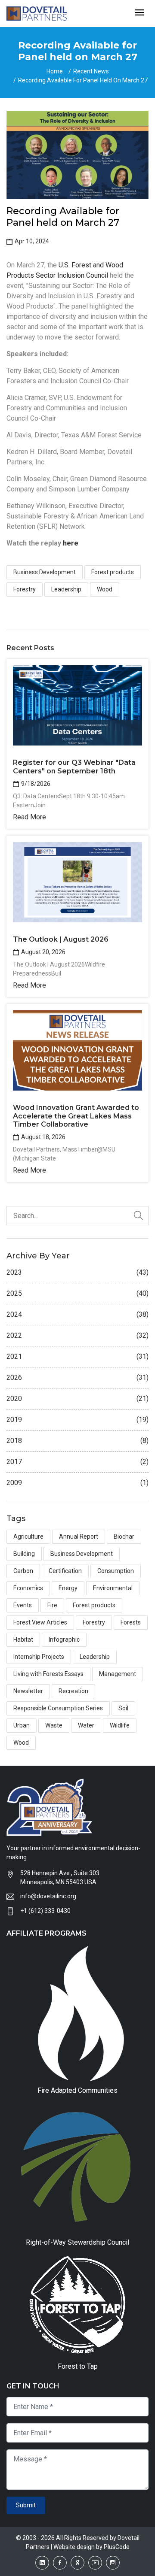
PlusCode (117, 2547)
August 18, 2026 (43, 1137)
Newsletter (28, 1691)
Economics (28, 1588)
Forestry (25, 589)
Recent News (91, 71)
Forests (131, 1622)
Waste (54, 1725)
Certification (65, 1571)
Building (24, 1554)
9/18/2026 (35, 784)
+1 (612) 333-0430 (45, 1911)
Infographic (64, 1640)
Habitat (23, 1640)
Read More (29, 817)
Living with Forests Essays (48, 1674)
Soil (123, 1708)
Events (23, 1605)
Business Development (45, 572)
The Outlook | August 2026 (61, 939)
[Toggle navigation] (139, 13)
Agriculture (28, 1537)
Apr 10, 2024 (31, 241)
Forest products (113, 572)
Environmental (113, 1588)
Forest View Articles (40, 1622)
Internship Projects (39, 1657)
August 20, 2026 (43, 952)
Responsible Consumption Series (58, 1708)
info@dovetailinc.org (48, 1896)
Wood (105, 589)
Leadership (66, 589)
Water (86, 1725)
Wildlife (120, 1725)
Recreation (73, 1691)
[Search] (139, 1216)
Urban (22, 1725)
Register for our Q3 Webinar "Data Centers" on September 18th (74, 767)
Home (55, 71)
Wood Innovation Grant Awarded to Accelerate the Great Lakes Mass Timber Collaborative (76, 1116)
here (71, 543)
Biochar (124, 1537)
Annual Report (79, 1537)
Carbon (23, 1571)
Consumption (116, 1571)
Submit (26, 2505)
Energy (68, 1588)
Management (118, 1674)
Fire (52, 1605)
